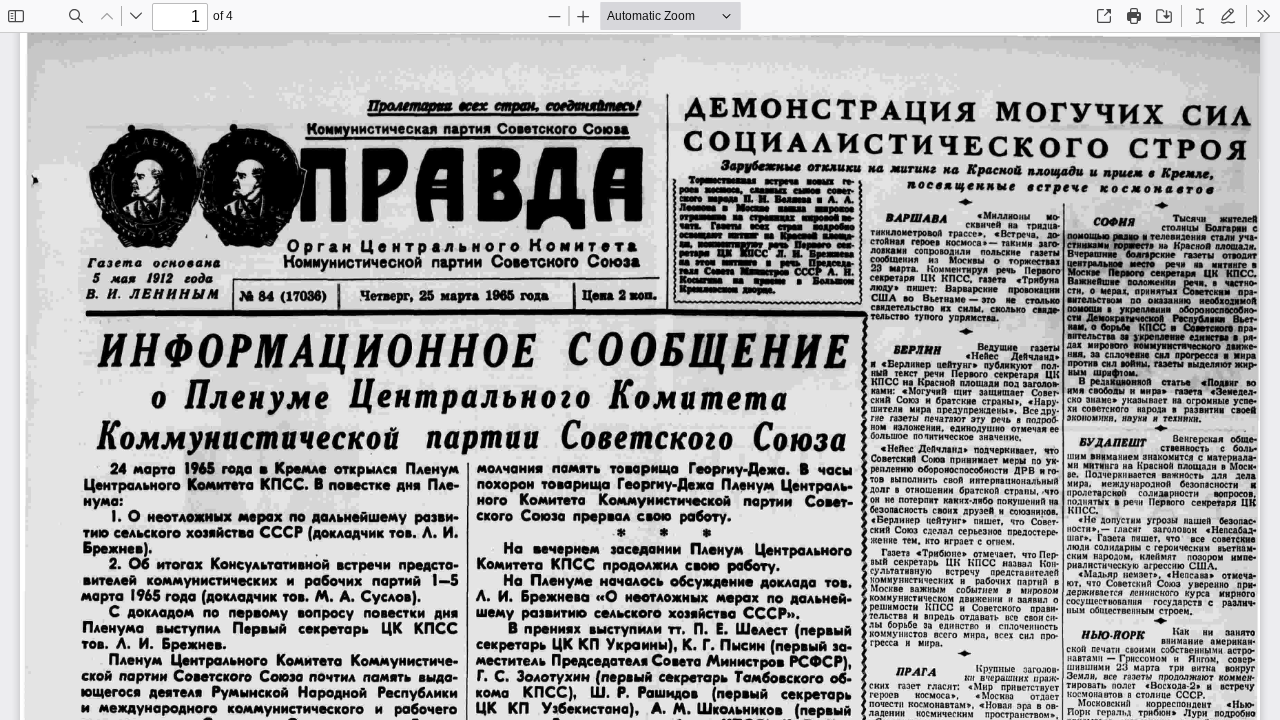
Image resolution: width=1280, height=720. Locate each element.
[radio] (1200, 16)
